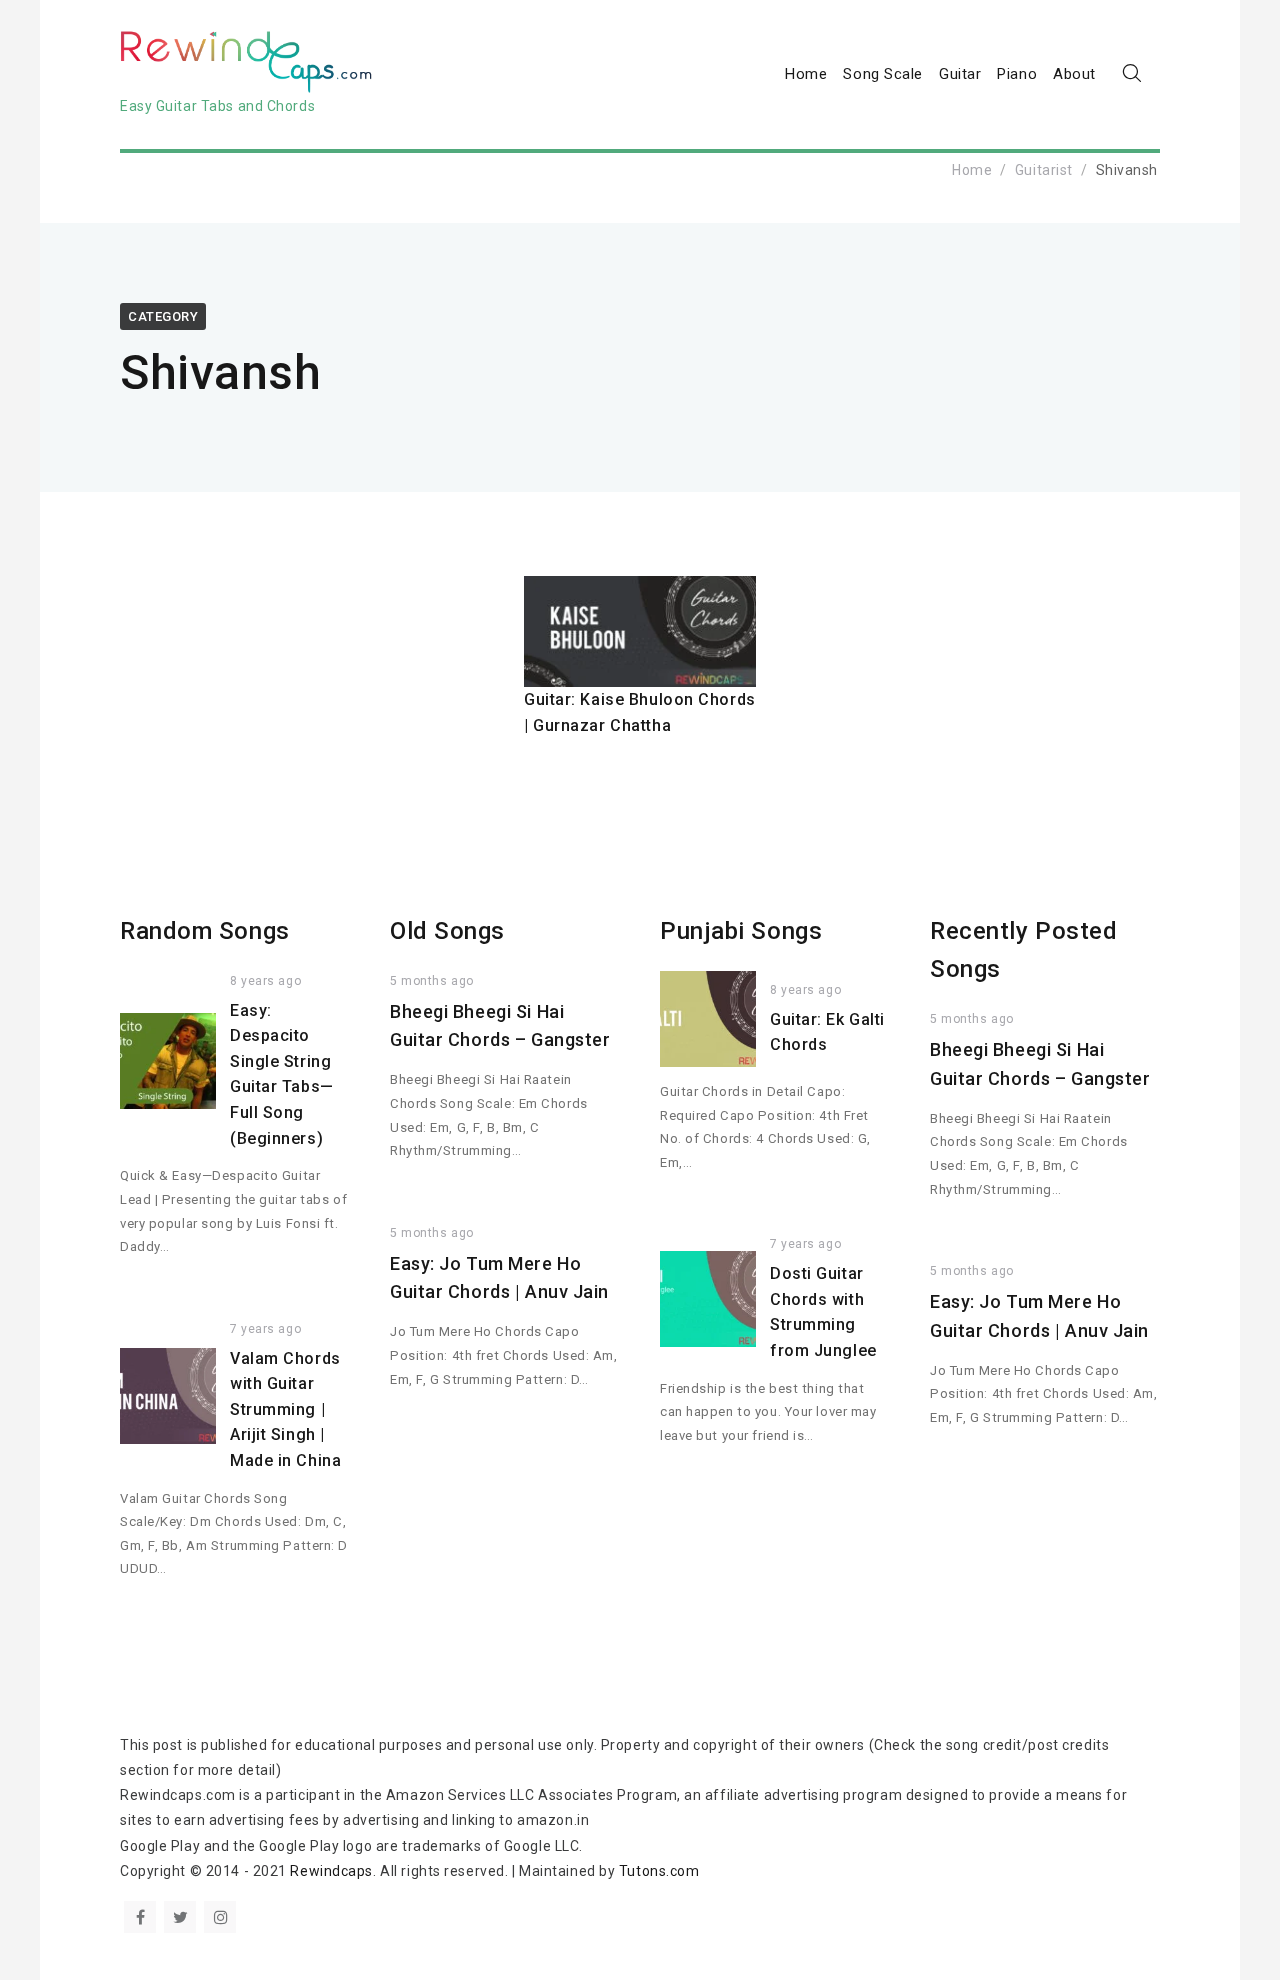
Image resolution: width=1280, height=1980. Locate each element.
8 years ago (265, 981)
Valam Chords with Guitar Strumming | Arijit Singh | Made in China (285, 1409)
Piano (1017, 74)
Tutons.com (659, 1871)
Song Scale (883, 74)
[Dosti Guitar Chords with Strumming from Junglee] (708, 1299)
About (1074, 74)
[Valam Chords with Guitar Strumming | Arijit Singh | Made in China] (168, 1396)
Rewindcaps (331, 1871)
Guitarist (1044, 170)
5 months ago (432, 981)
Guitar (960, 74)
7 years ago (265, 1329)
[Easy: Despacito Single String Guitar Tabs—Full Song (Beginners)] (168, 1061)
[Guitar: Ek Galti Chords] (708, 1019)
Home (806, 74)
